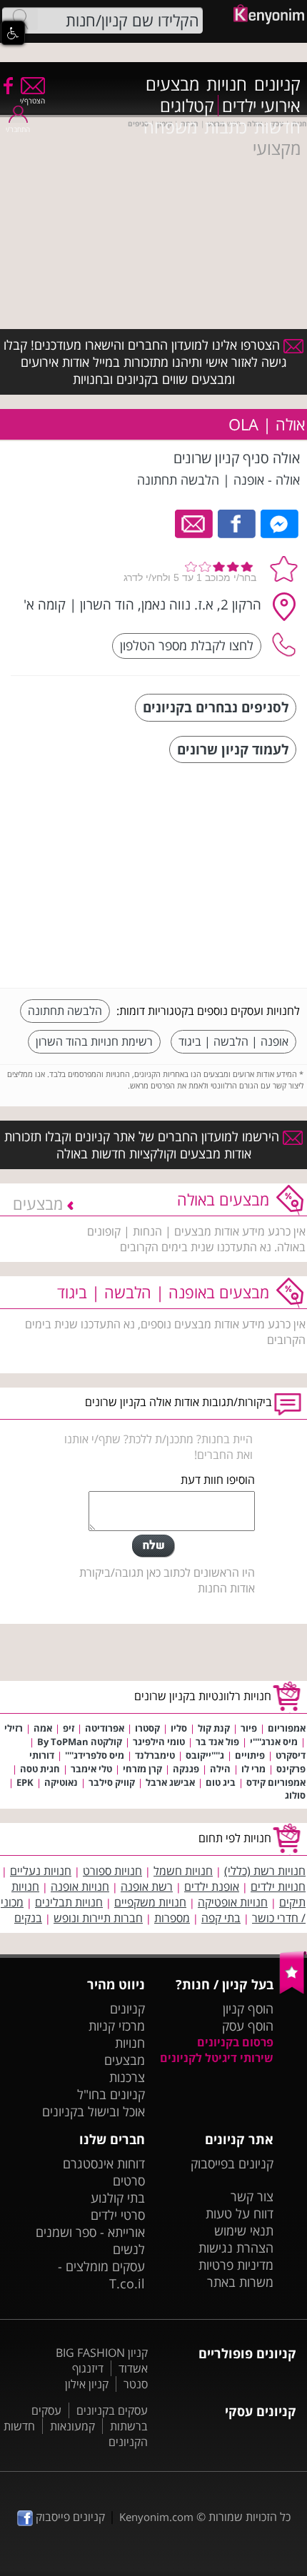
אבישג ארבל (170, 1782)
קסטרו (147, 1728)
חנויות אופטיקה (233, 1902)
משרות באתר (240, 2282)
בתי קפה (221, 1918)
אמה (43, 1728)
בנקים (28, 1918)
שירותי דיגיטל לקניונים (217, 2058)
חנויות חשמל (183, 1871)
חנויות (227, 84)
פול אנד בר (217, 1742)
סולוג (295, 1795)
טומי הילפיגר (159, 1742)
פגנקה (186, 1769)
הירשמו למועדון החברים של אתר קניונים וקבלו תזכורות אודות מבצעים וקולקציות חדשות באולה (144, 1145)
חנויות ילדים (278, 1886)
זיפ (69, 1728)
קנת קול (214, 1728)
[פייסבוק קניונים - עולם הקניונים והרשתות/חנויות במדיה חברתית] (7, 85)
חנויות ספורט (112, 1871)
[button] (13, 33)
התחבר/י (18, 129)
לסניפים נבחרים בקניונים (216, 707)
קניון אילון (87, 2384)
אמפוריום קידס (276, 1782)
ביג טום (221, 1782)
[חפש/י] (20, 19)
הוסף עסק (248, 2026)
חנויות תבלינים (69, 1902)
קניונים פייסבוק (69, 2517)
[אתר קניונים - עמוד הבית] (293, 1991)
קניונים (277, 84)
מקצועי (277, 148)
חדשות (277, 127)
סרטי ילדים (118, 2215)
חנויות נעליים (41, 1871)
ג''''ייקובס (205, 1755)
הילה (220, 1769)
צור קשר (252, 2196)
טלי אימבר (91, 1769)
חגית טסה (40, 1769)
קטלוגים (187, 106)
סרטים (129, 2181)
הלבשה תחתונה (65, 1011)
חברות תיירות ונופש (98, 1918)
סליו (179, 1728)
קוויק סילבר (112, 1782)
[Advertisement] (193, 877)
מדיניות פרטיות (236, 2265)
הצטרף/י (32, 101)
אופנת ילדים (212, 1886)
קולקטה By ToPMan (80, 1742)
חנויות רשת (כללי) (265, 1871)
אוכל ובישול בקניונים (94, 2111)
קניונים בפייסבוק (232, 2163)
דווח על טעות (240, 2213)
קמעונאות (72, 2426)
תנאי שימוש (244, 2231)
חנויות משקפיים (150, 1902)
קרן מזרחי (142, 1769)
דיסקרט (291, 1755)
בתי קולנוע (118, 2198)
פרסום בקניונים (235, 2042)
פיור (249, 1728)
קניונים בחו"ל (111, 2094)
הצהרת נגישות (236, 2248)
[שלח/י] (153, 1546)
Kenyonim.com (156, 2517)
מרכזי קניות (117, 2026)
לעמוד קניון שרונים (233, 749)
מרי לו (253, 1769)
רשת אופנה (147, 1886)
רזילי (14, 1728)
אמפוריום (287, 1728)
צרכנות (127, 2077)
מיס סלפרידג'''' (95, 1755)
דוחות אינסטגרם (104, 2163)
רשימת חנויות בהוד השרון (94, 1041)
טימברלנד (155, 1755)
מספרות (172, 1918)
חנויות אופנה (80, 1886)
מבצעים (172, 84)
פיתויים (250, 1755)
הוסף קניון (248, 2009)
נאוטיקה (61, 1782)
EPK (25, 1782)
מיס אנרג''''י (274, 1742)
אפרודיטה (105, 1728)
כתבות (226, 127)
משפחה (170, 127)
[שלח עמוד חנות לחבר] (195, 522)
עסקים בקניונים (112, 2410)
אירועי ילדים (261, 106)
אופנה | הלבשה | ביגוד (233, 1041)
